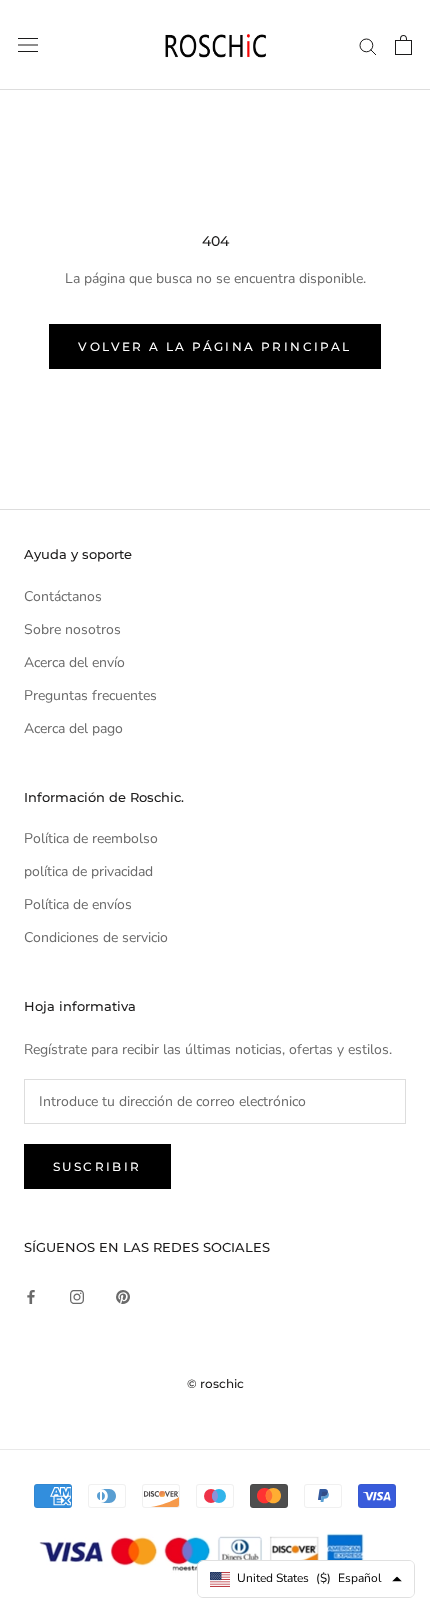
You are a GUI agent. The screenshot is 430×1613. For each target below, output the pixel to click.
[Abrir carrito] (403, 45)
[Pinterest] (123, 1295)
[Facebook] (31, 1295)
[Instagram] (77, 1295)
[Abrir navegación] (28, 45)
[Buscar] (368, 45)
